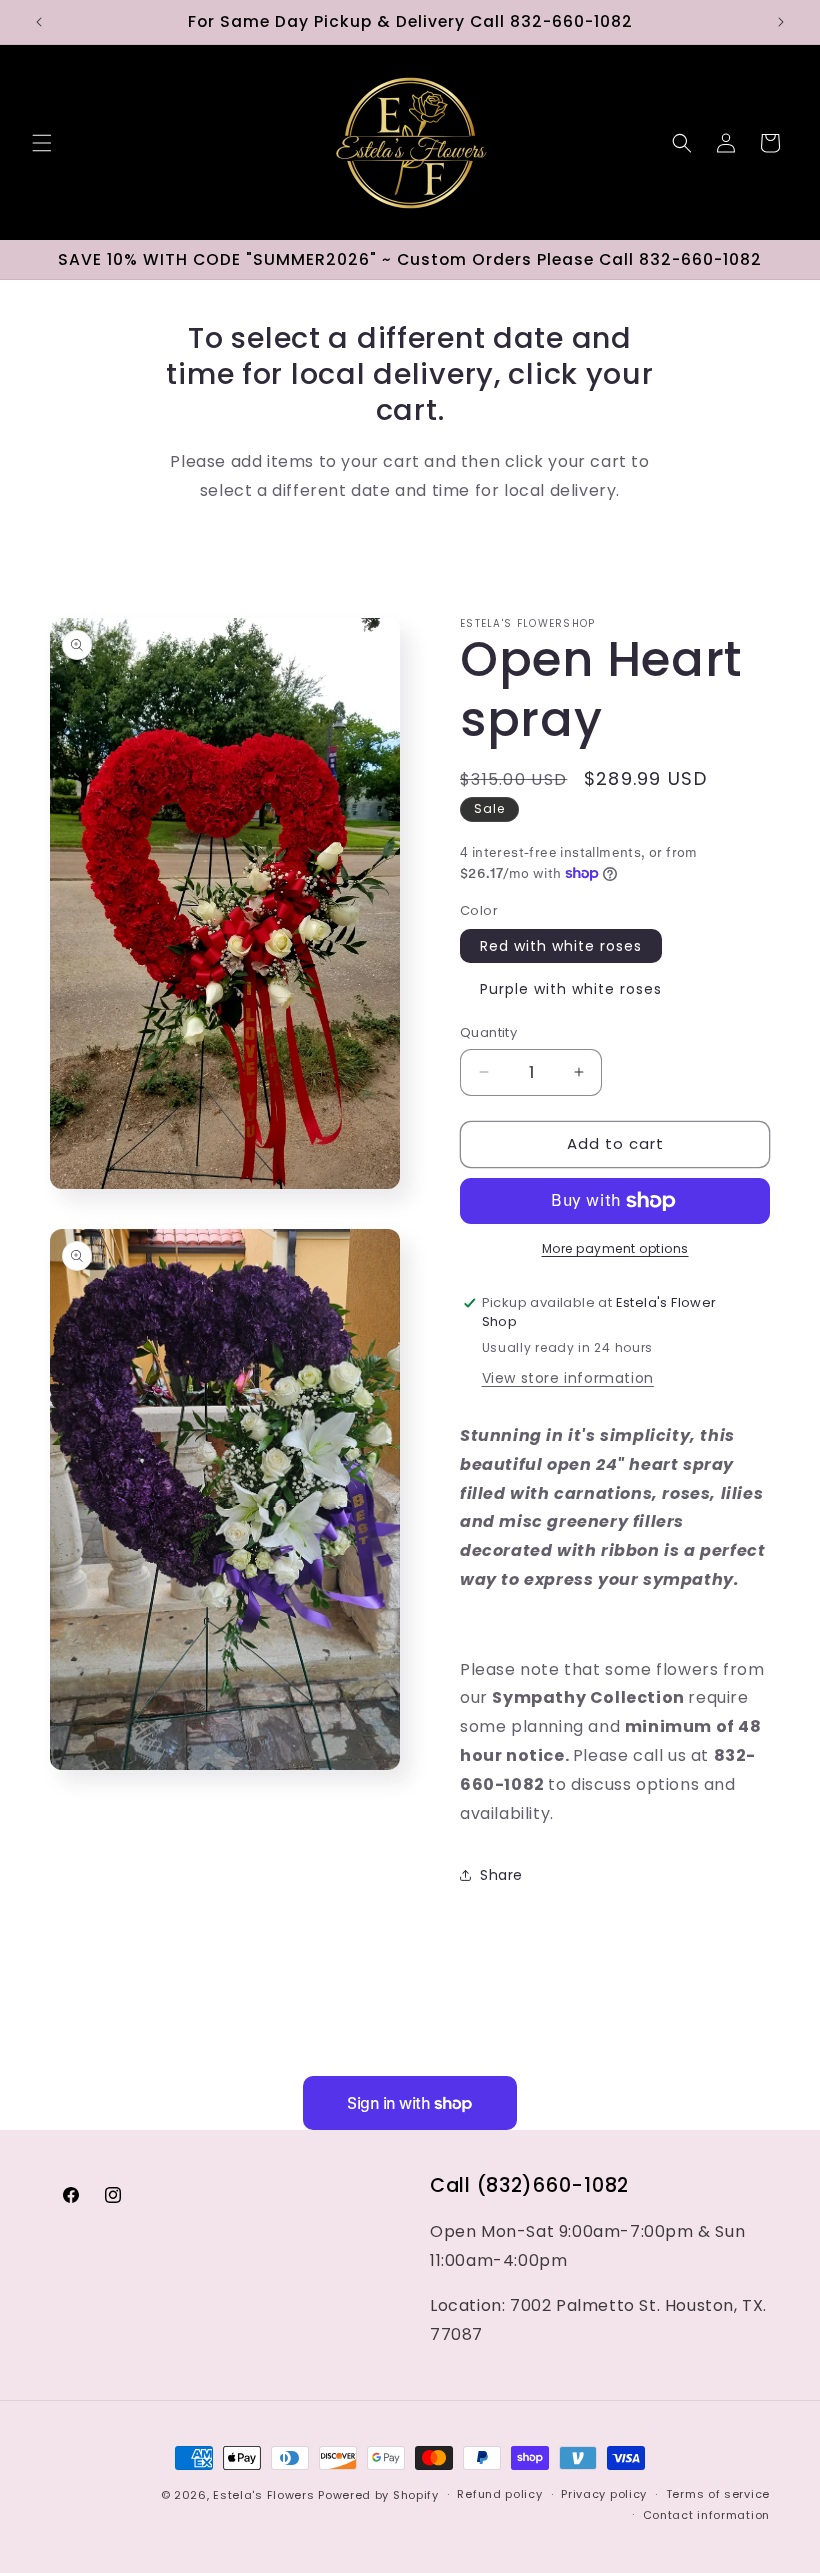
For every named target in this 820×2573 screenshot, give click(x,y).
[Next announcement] (781, 22)
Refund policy (499, 2494)
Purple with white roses (571, 989)
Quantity (488, 1032)
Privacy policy (604, 2494)
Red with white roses (561, 946)
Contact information (706, 2515)
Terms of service (718, 2494)
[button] (42, 143)
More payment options (615, 1248)
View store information (568, 1378)
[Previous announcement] (39, 22)
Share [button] (501, 1875)
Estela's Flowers (263, 2495)
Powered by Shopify (378, 2495)
